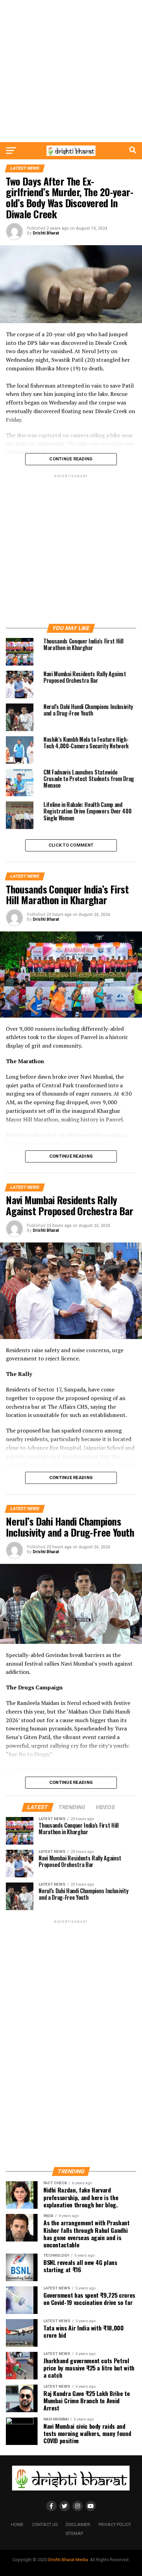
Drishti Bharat (46, 233)
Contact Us (45, 2524)
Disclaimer (78, 2524)
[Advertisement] (71, 71)
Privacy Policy (115, 2524)
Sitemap (74, 2533)
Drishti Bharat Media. (69, 2560)
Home (17, 2524)
